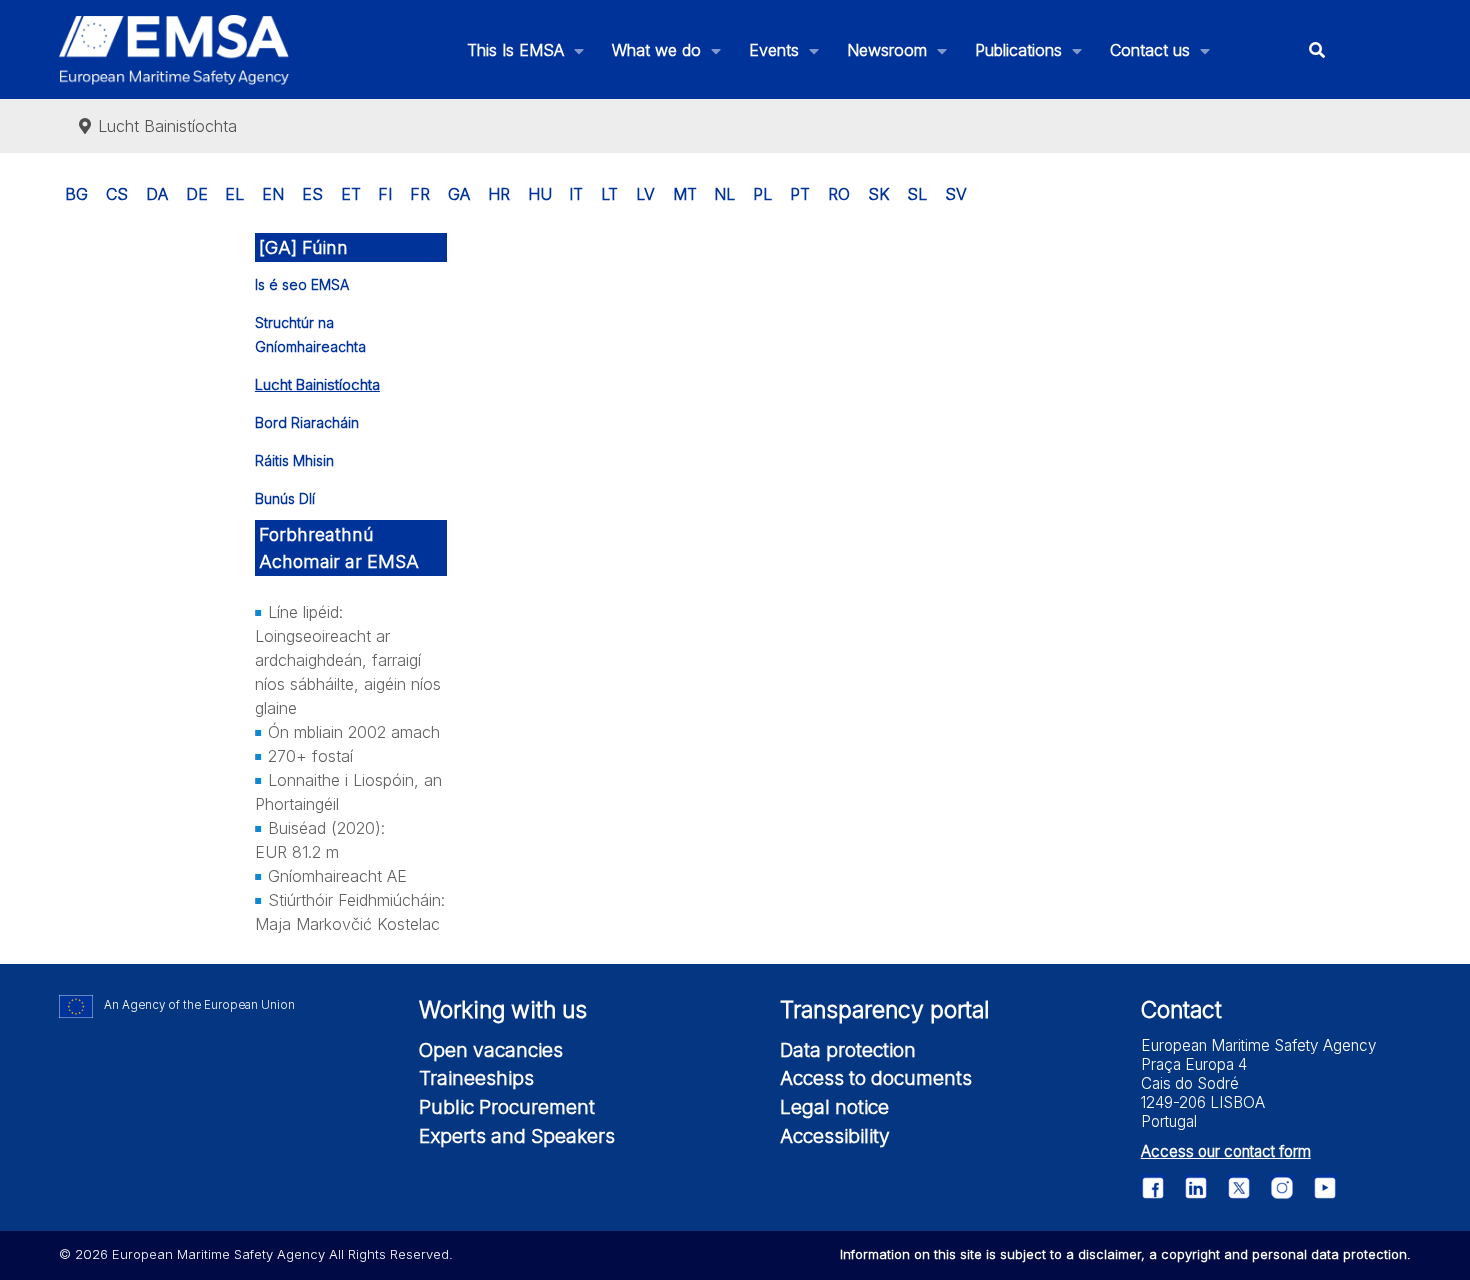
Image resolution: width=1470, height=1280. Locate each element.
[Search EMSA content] (1316, 49)
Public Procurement (507, 1107)
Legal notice (834, 1107)
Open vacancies (491, 1050)
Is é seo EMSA (302, 284)
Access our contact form (1226, 1151)
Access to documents (876, 1078)
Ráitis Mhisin (294, 460)
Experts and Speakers (517, 1136)
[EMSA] (174, 50)
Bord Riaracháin (307, 422)
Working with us (503, 1010)
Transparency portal (884, 1010)
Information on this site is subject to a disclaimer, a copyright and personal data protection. (1125, 1254)
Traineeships (476, 1078)
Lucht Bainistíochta (317, 384)
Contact (1181, 1010)
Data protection (848, 1050)
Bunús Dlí (285, 498)
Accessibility (835, 1136)
